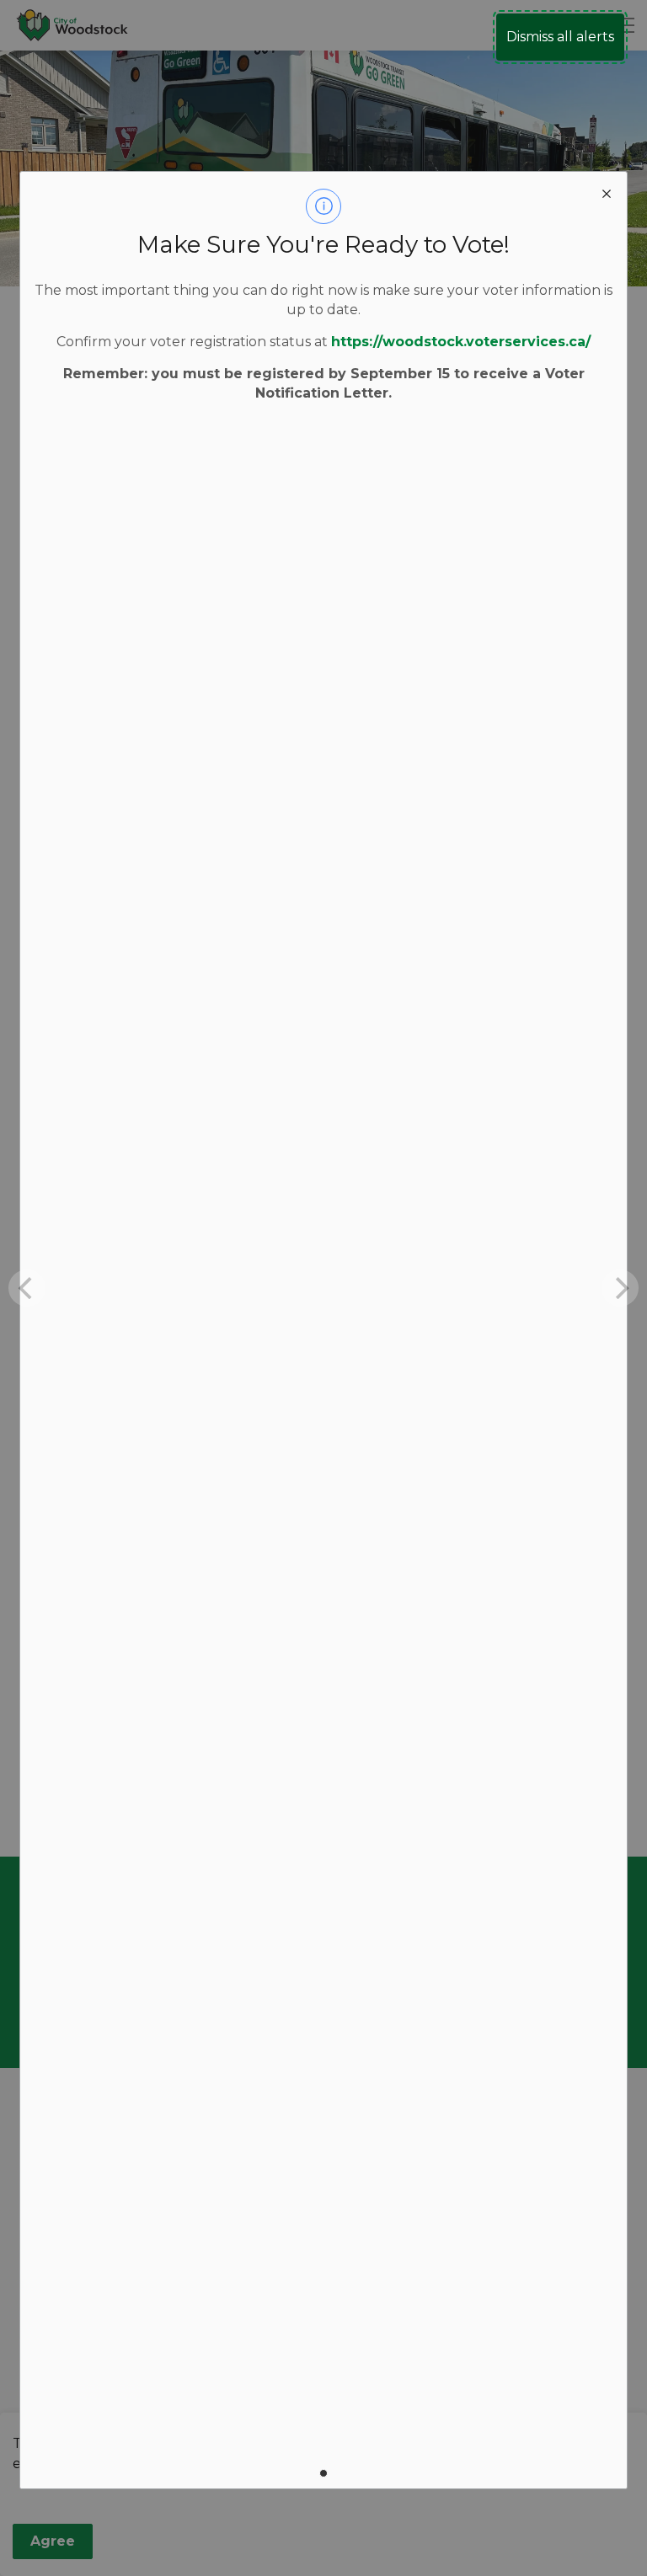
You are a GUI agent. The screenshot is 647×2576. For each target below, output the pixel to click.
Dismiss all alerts (560, 37)
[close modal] (607, 192)
